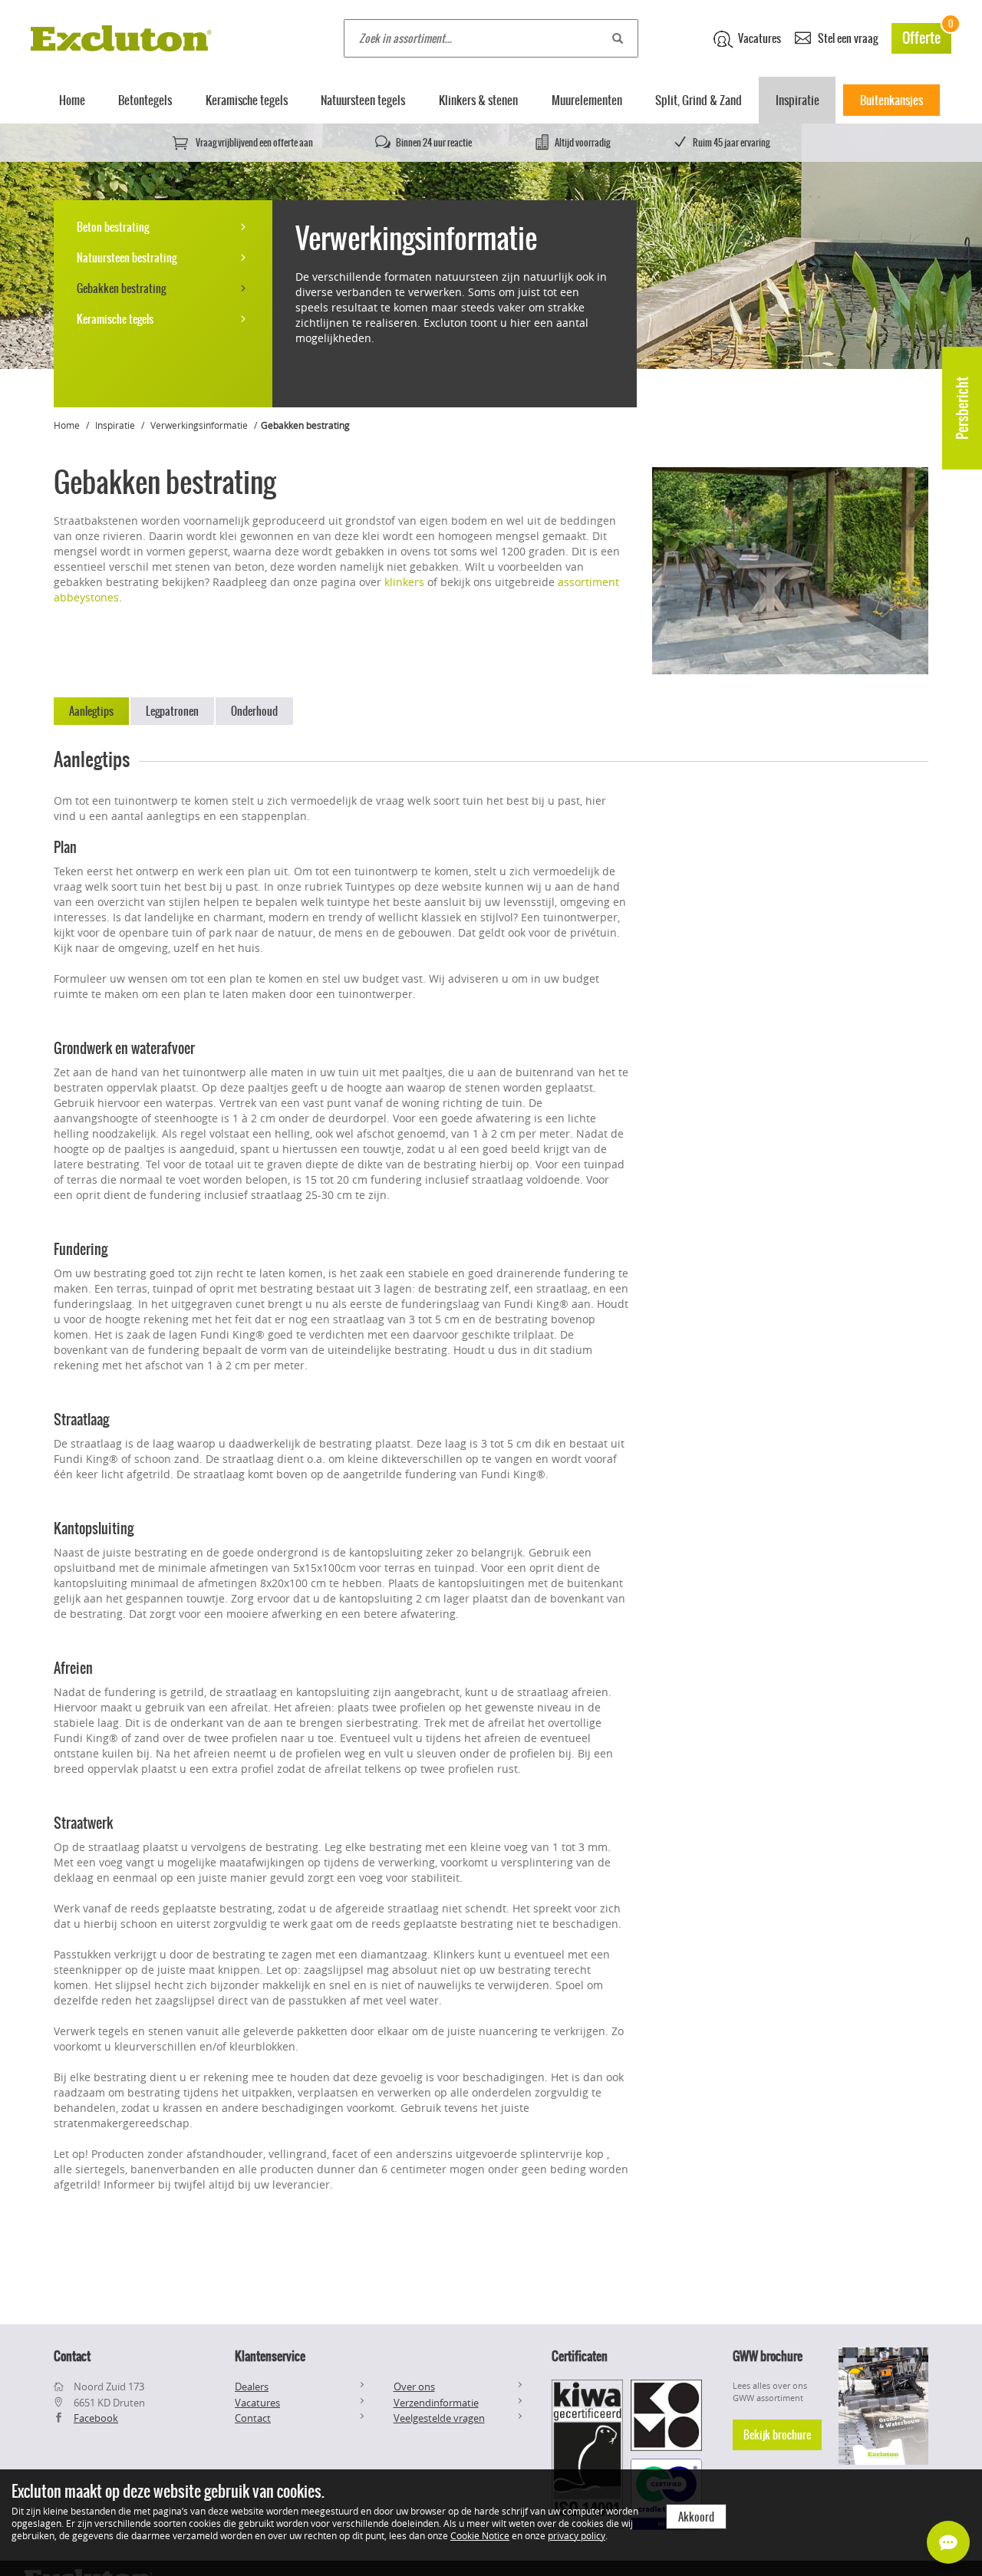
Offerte (927, 36)
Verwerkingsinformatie (199, 425)
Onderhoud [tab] (254, 711)
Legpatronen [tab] (172, 711)
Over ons (414, 2387)
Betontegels (145, 100)
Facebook (96, 2418)
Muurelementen (587, 100)
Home (72, 100)
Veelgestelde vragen (439, 2418)
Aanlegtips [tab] (91, 711)
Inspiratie (797, 100)
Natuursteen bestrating (127, 258)
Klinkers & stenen (478, 100)
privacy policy (577, 2535)
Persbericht (962, 408)
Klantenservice (270, 2356)
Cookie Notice (480, 2535)
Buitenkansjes (891, 100)
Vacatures (758, 38)
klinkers (404, 582)
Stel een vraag (847, 38)
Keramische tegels (247, 100)
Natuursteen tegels (363, 100)
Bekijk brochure (777, 2435)
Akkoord (696, 2517)
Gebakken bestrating (121, 288)
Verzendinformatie (436, 2403)
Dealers (252, 2387)
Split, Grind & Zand (699, 100)
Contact (253, 2418)
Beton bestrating (113, 227)
